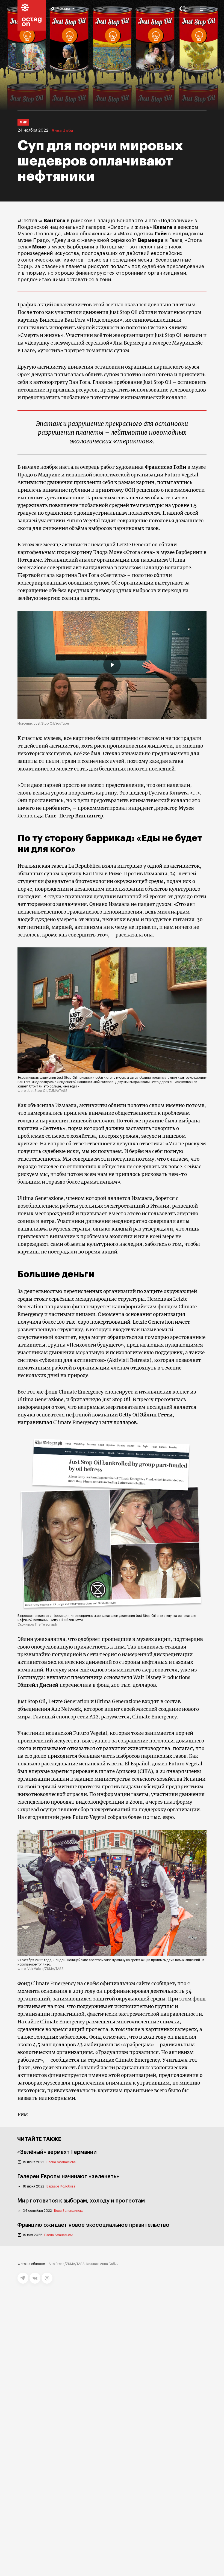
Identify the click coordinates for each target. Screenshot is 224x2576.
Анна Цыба (62, 131)
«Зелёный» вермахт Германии (57, 2152)
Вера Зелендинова (69, 2211)
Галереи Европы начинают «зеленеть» (68, 2177)
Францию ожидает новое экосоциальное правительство (93, 2225)
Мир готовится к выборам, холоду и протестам (81, 2201)
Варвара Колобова (61, 2186)
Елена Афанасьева (61, 2162)
